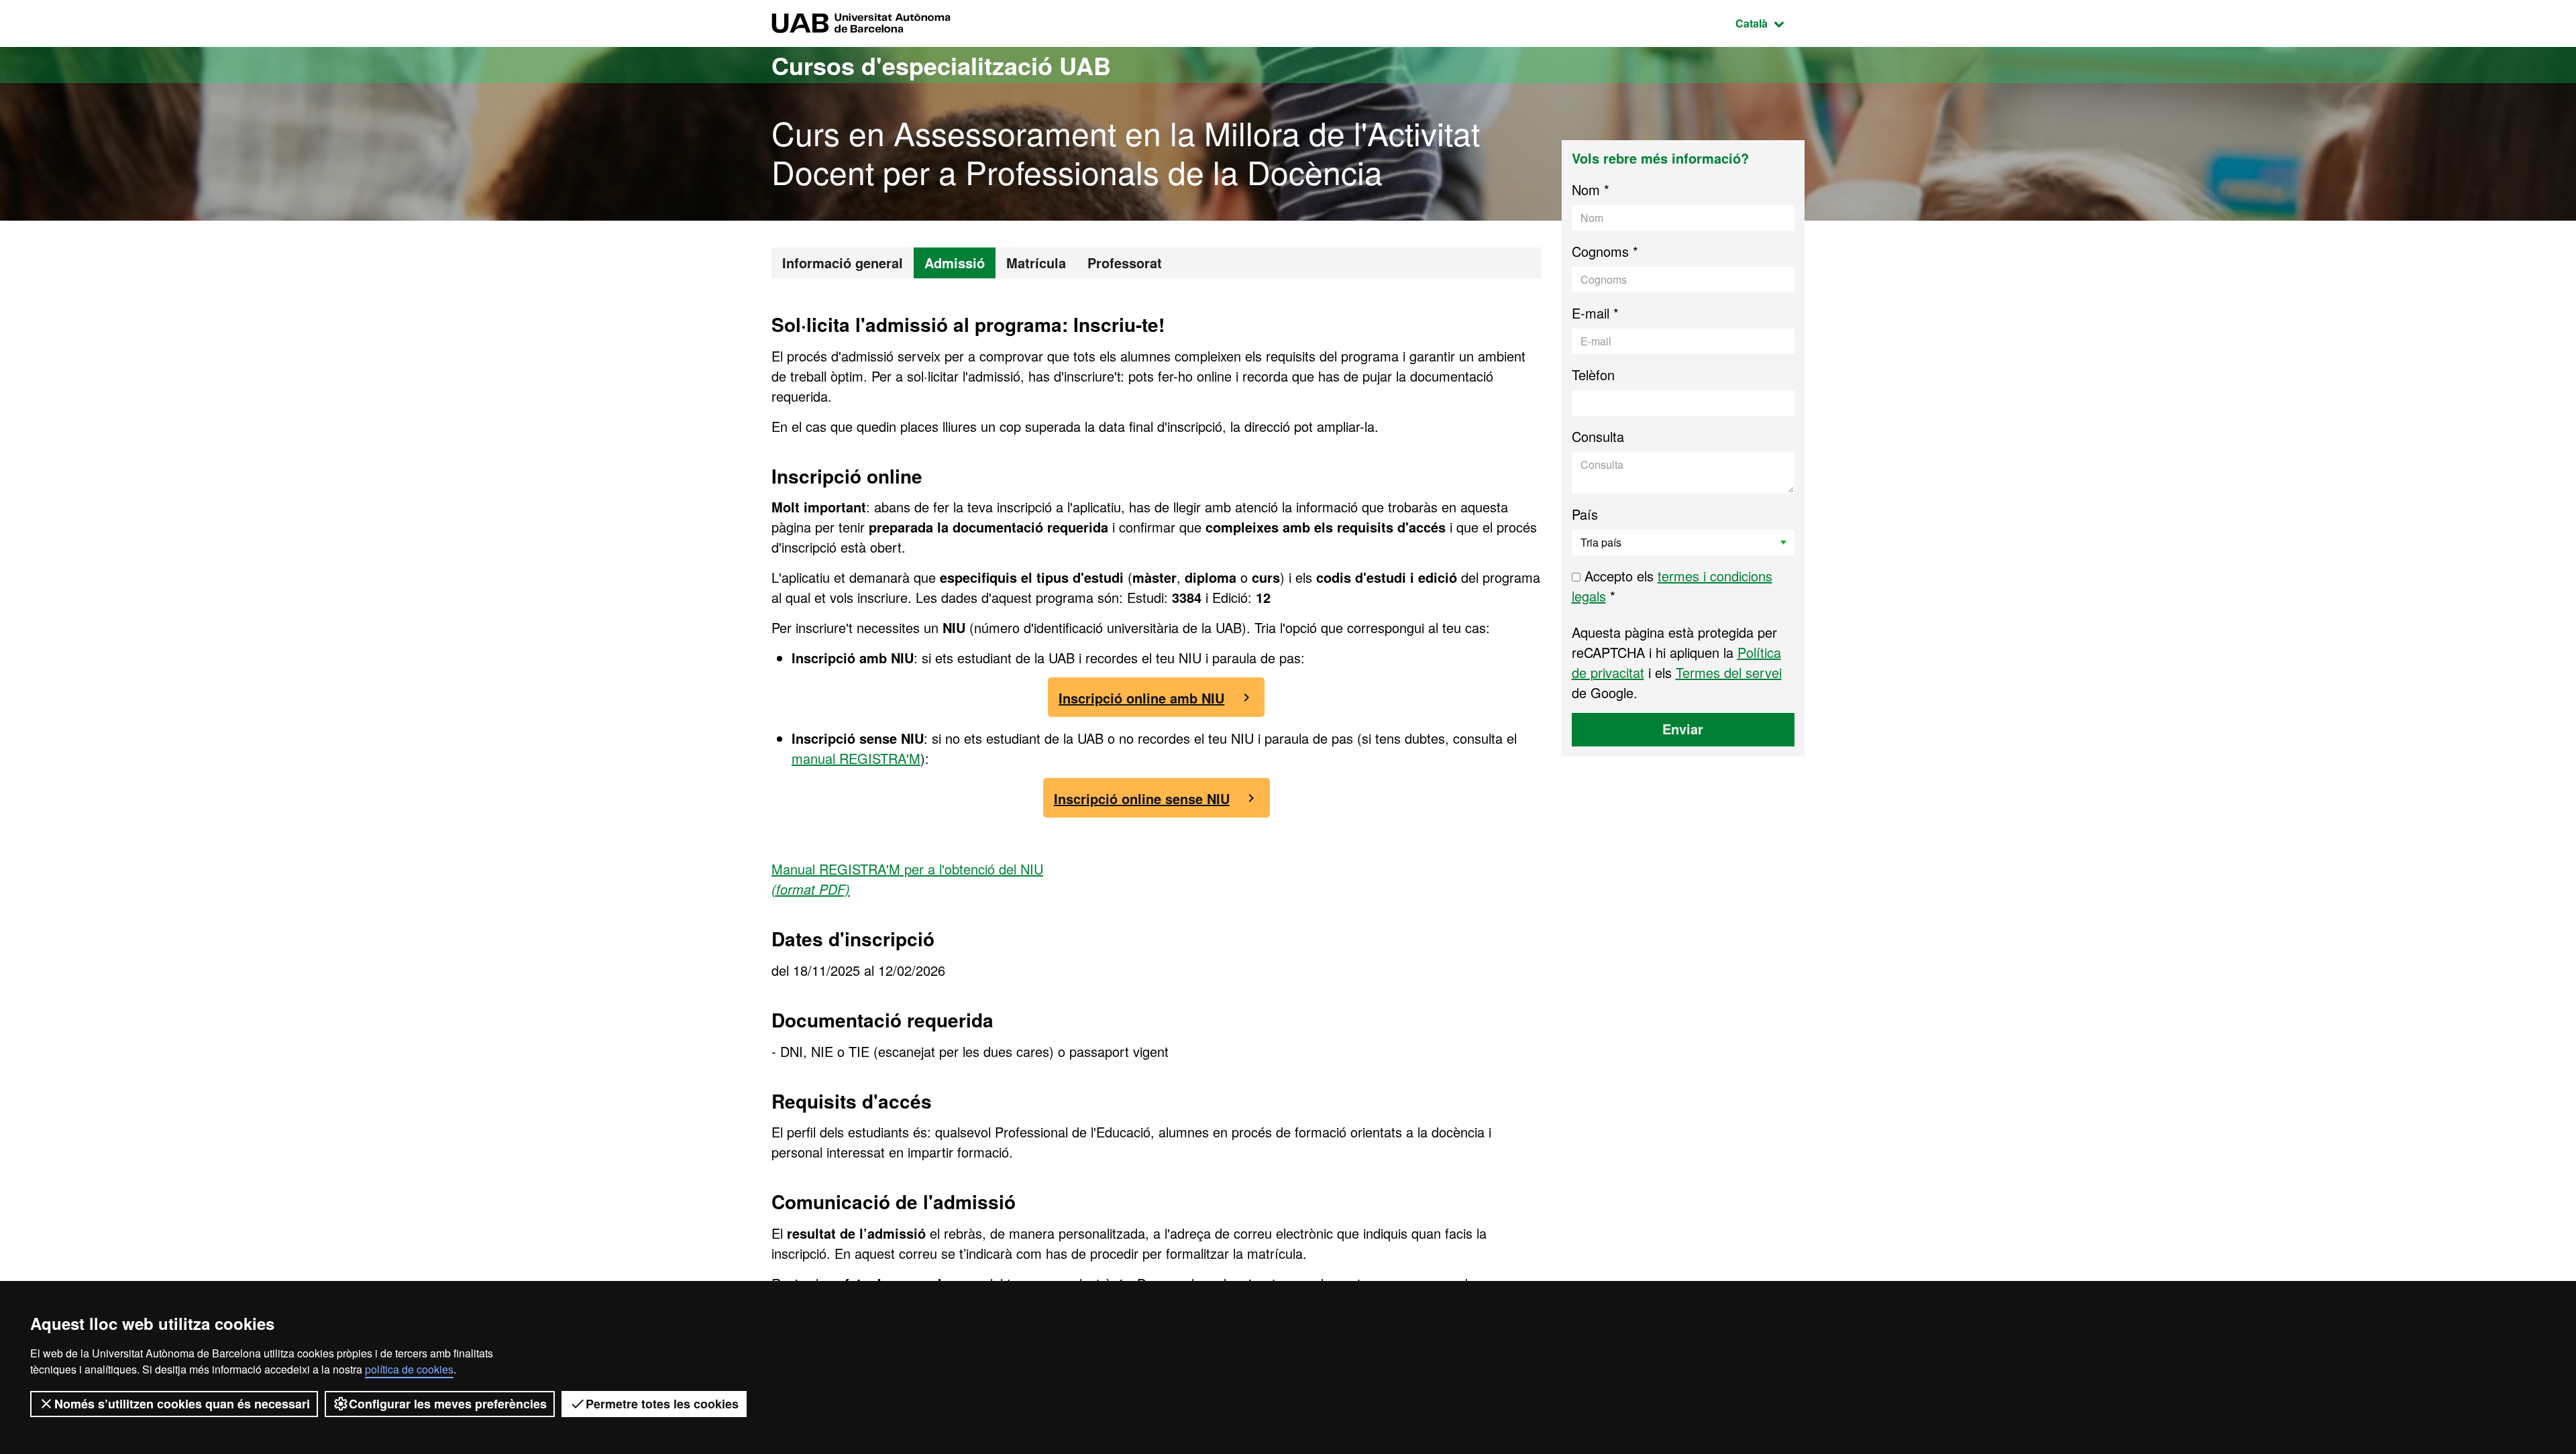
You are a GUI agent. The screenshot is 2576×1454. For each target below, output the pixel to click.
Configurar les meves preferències (448, 1404)
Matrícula (1036, 263)
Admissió (955, 263)
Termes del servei (1729, 672)
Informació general (843, 263)
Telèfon (1593, 375)
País (1585, 514)
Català (1770, 23)
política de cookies (409, 1369)
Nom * (1591, 189)
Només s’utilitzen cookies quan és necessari (182, 1404)
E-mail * (1595, 313)
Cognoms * (1605, 251)
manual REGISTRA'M (856, 758)
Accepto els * (1672, 586)
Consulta (1598, 436)
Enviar (1683, 729)
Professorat (1125, 263)
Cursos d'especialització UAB (941, 65)
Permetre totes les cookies (662, 1404)
